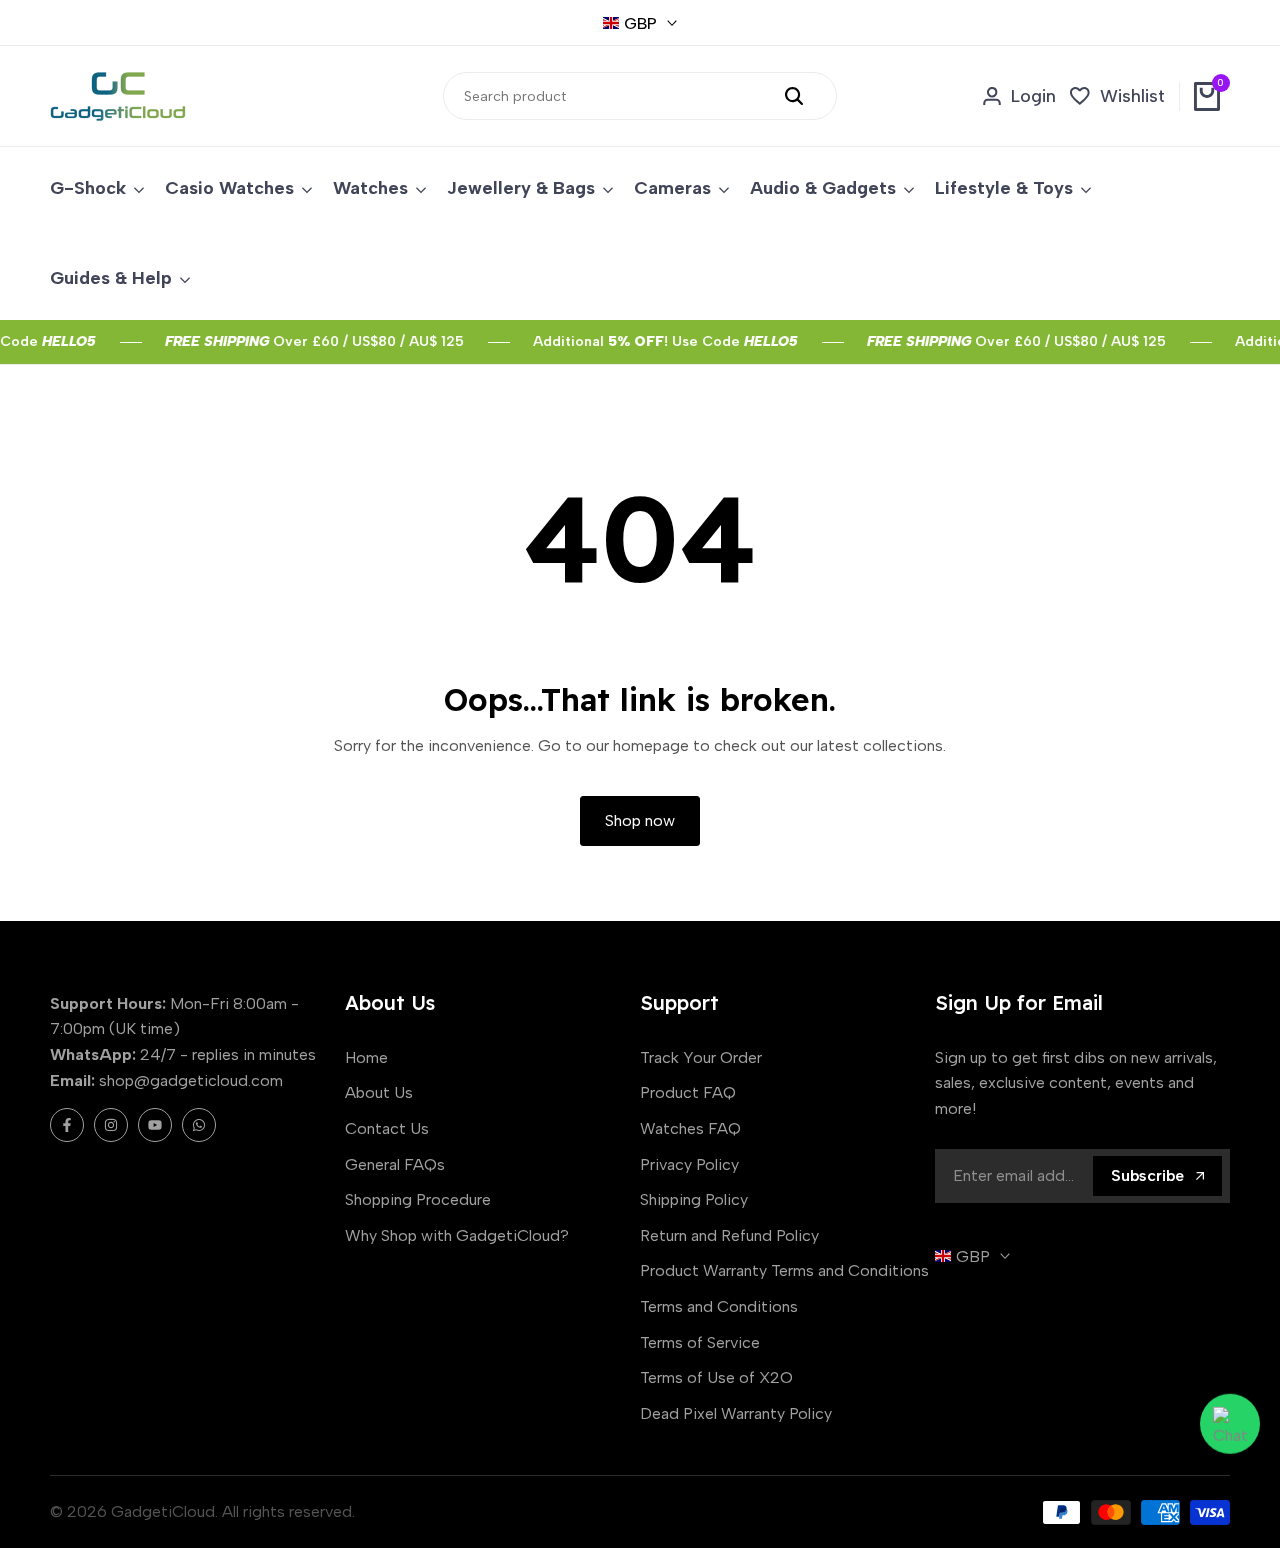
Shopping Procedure (418, 1199)
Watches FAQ (690, 1128)
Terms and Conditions (719, 1306)
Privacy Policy (689, 1164)
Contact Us (387, 1128)
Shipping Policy (694, 1199)
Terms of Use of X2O (716, 1377)
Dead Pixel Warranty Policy (736, 1413)
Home (366, 1057)
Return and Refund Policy (729, 1235)
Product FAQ (688, 1092)
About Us (379, 1092)
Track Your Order (701, 1057)
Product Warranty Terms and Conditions (784, 1270)
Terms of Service (700, 1342)
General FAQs (395, 1164)
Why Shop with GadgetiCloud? (457, 1235)
